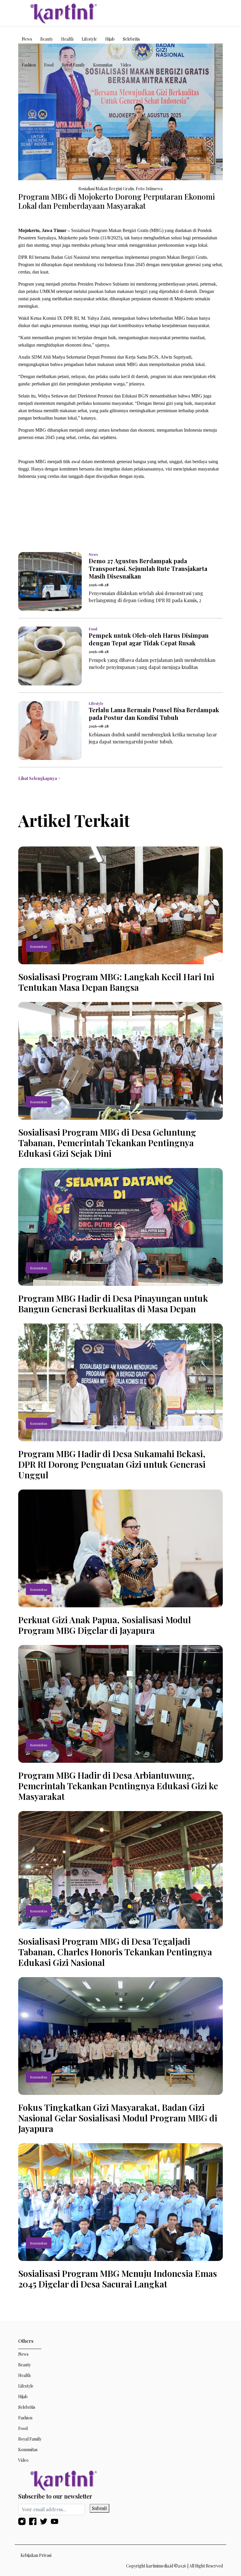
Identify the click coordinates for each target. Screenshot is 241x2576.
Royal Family (73, 65)
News (27, 39)
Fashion (29, 65)
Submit (99, 2508)
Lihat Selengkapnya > (39, 778)
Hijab (110, 39)
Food (49, 65)
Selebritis (131, 39)
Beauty (47, 39)
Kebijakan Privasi (36, 2555)
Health (67, 39)
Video (126, 65)
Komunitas (103, 65)
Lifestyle (89, 39)
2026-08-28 (99, 585)
